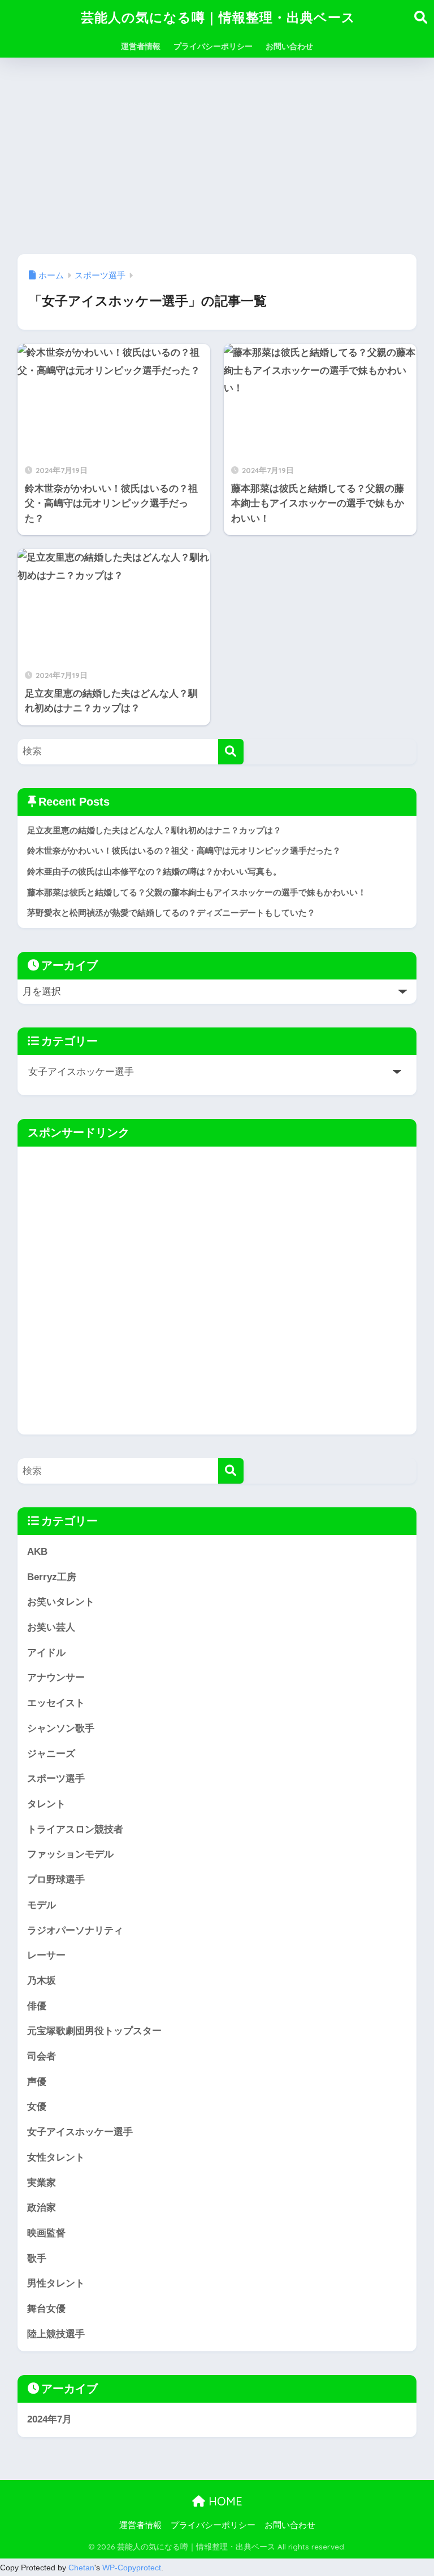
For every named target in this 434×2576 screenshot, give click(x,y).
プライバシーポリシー (213, 46)
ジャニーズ (51, 1754)
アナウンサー (56, 1678)
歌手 (37, 2258)
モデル (42, 1905)
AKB (37, 1552)
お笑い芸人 (51, 1627)
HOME (224, 2501)
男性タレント (56, 2283)
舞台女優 (46, 2309)
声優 (37, 2082)
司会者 (42, 2056)
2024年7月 (49, 2419)
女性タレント (56, 2157)
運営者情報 (141, 46)
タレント (46, 1804)
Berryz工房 (52, 1577)
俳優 (37, 2006)
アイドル (46, 1653)
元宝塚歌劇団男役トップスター (94, 2031)
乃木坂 (42, 1981)
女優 (37, 2107)
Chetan (81, 2568)
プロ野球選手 (56, 1880)
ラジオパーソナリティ (75, 1930)
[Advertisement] (217, 156)
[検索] (231, 752)
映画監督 (46, 2233)
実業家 (42, 2183)
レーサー (46, 1955)
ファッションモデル (70, 1854)
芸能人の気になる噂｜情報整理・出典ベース (218, 17)
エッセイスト (56, 1703)
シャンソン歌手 (61, 1728)
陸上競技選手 (56, 2334)
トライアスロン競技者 (75, 1829)
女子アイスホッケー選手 (80, 2132)
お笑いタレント (61, 1602)
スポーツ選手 (56, 1779)
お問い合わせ (289, 46)
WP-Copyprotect (132, 2568)
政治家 (42, 2208)
